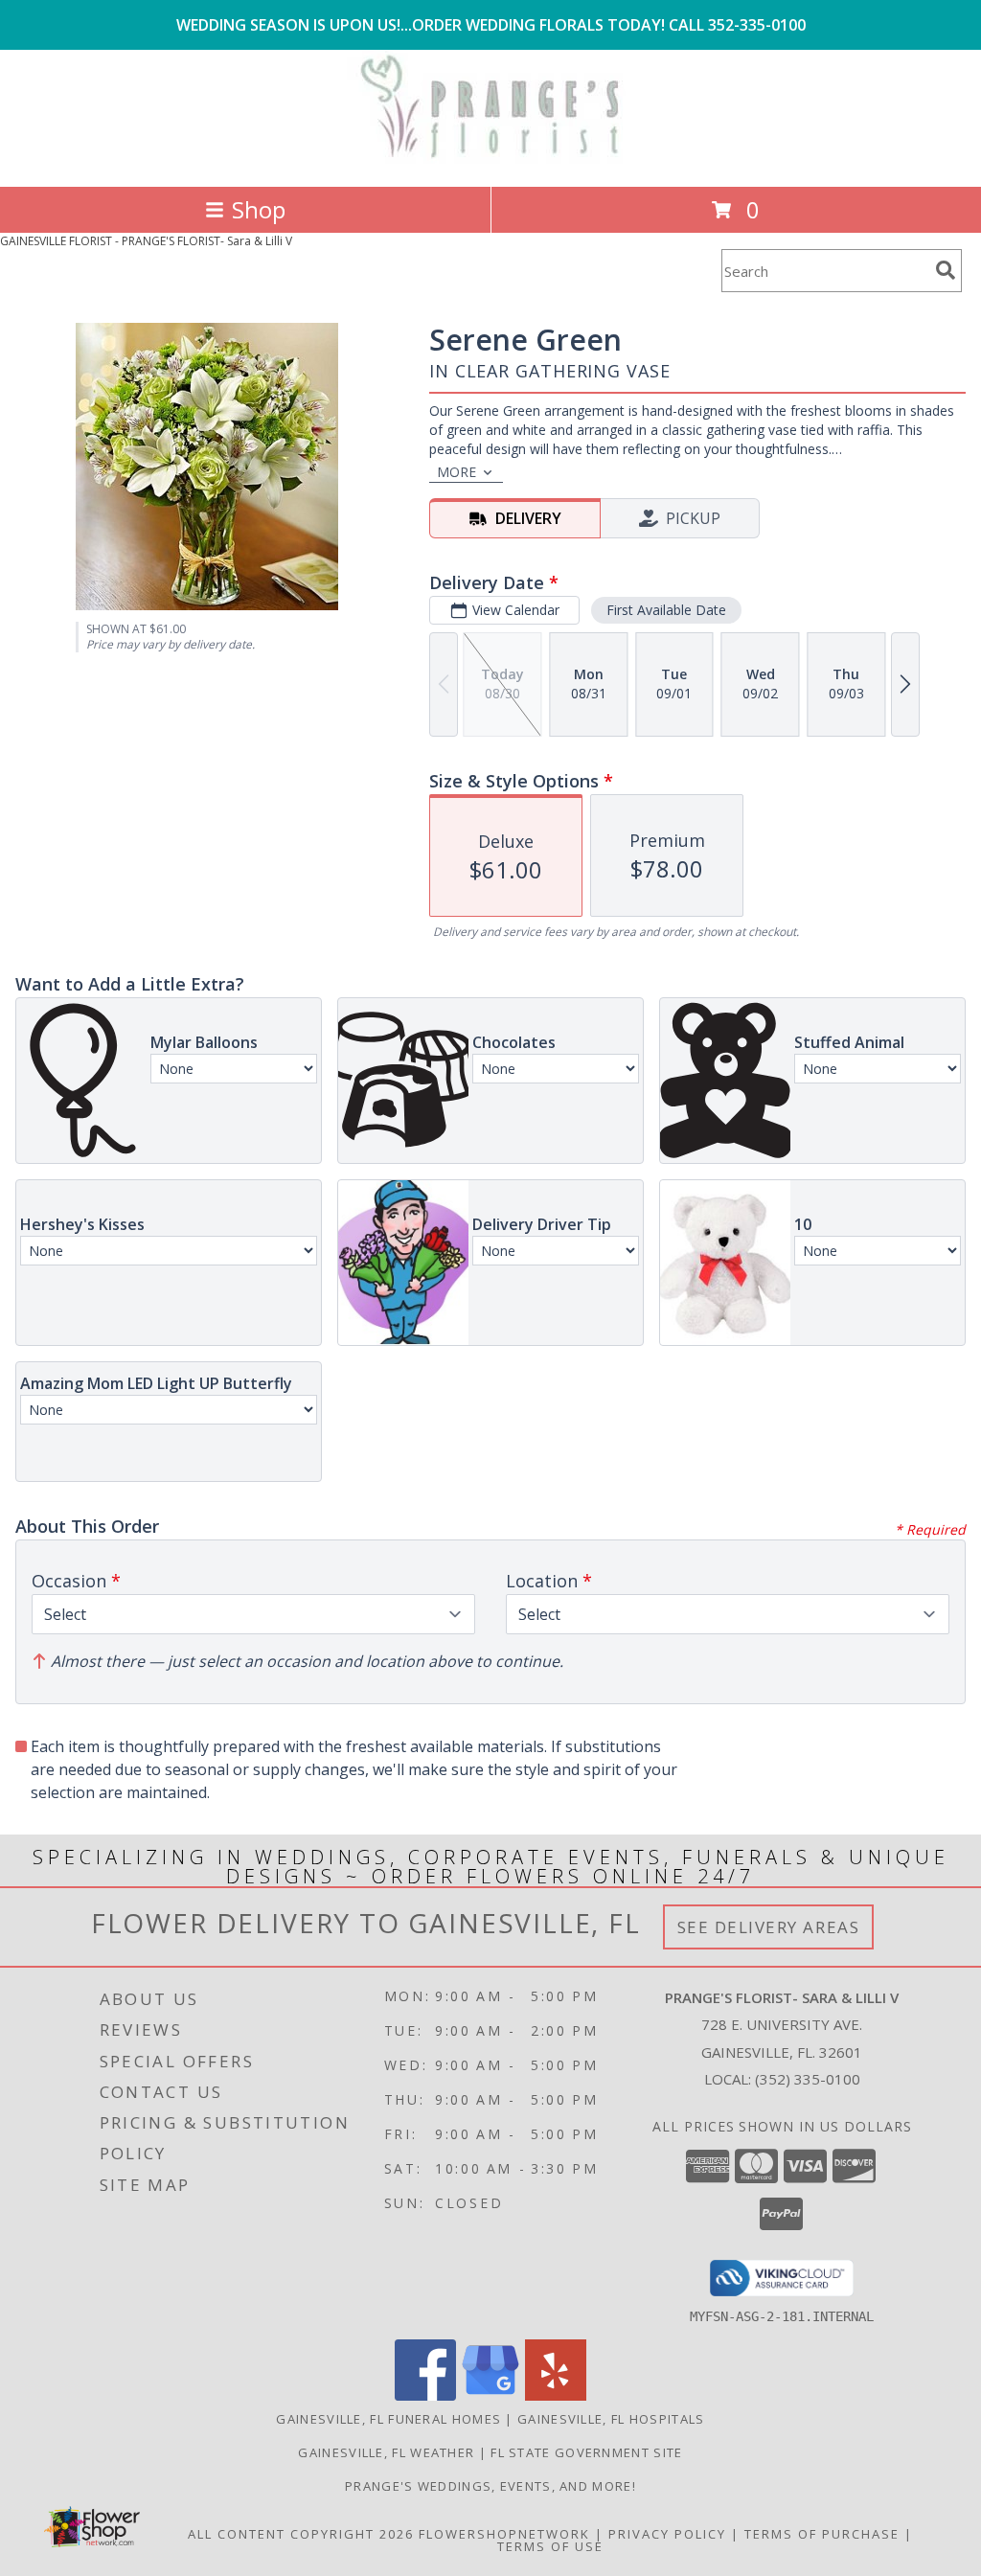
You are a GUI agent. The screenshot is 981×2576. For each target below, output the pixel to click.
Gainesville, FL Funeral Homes (388, 2419)
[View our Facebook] (425, 2395)
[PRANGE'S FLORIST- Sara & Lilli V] (490, 159)
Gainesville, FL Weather (386, 2452)
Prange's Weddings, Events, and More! (490, 2486)
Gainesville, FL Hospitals (611, 2419)
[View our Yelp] (556, 2395)
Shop (259, 209)
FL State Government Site (586, 2452)
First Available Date (666, 610)
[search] (946, 270)
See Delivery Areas (769, 1927)
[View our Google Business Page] (490, 2395)
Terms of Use (550, 2546)
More (456, 472)
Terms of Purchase (822, 2534)
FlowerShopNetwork (504, 2534)
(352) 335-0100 (808, 2079)
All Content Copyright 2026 (301, 2534)
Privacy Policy (667, 2534)
